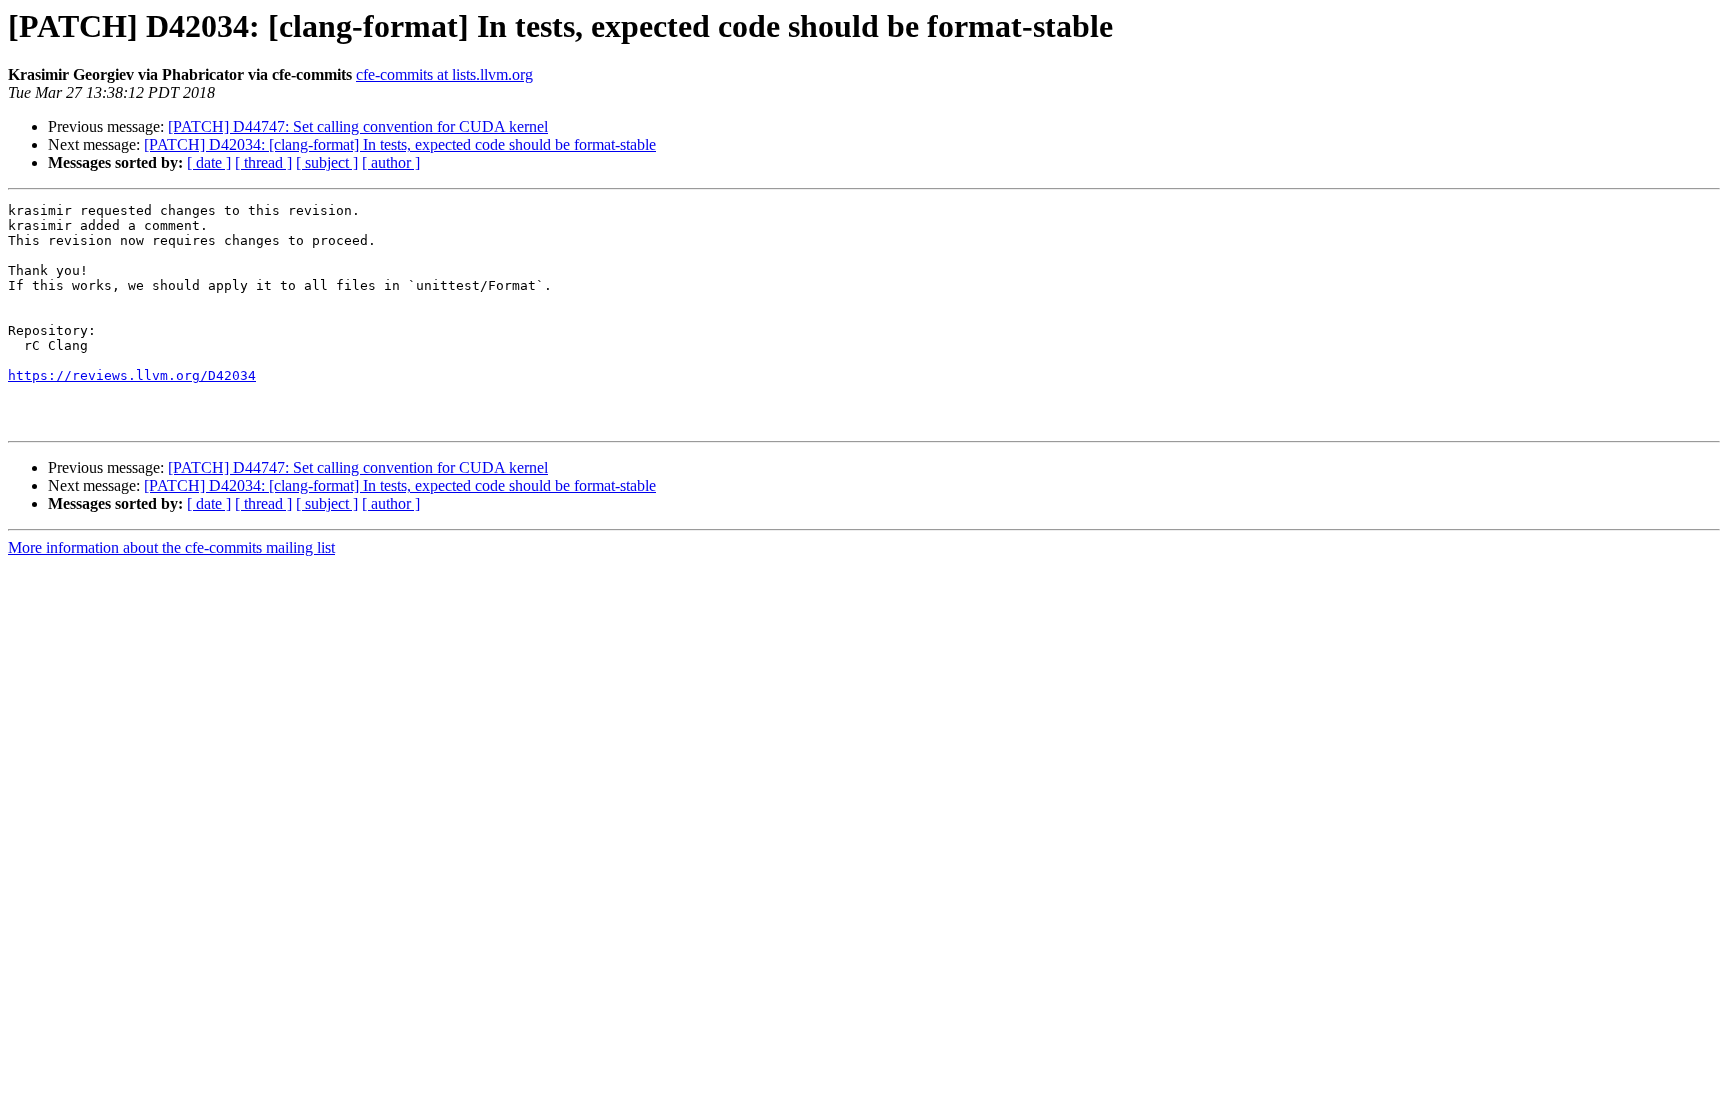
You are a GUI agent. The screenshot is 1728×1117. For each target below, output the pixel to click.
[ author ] (391, 162)
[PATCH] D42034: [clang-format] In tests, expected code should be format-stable (400, 144)
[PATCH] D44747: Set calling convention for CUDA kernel (358, 126)
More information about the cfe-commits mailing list (171, 547)
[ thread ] (263, 162)
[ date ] (209, 162)
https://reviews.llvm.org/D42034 (132, 375)
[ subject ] (327, 162)
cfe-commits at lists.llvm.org (444, 74)
